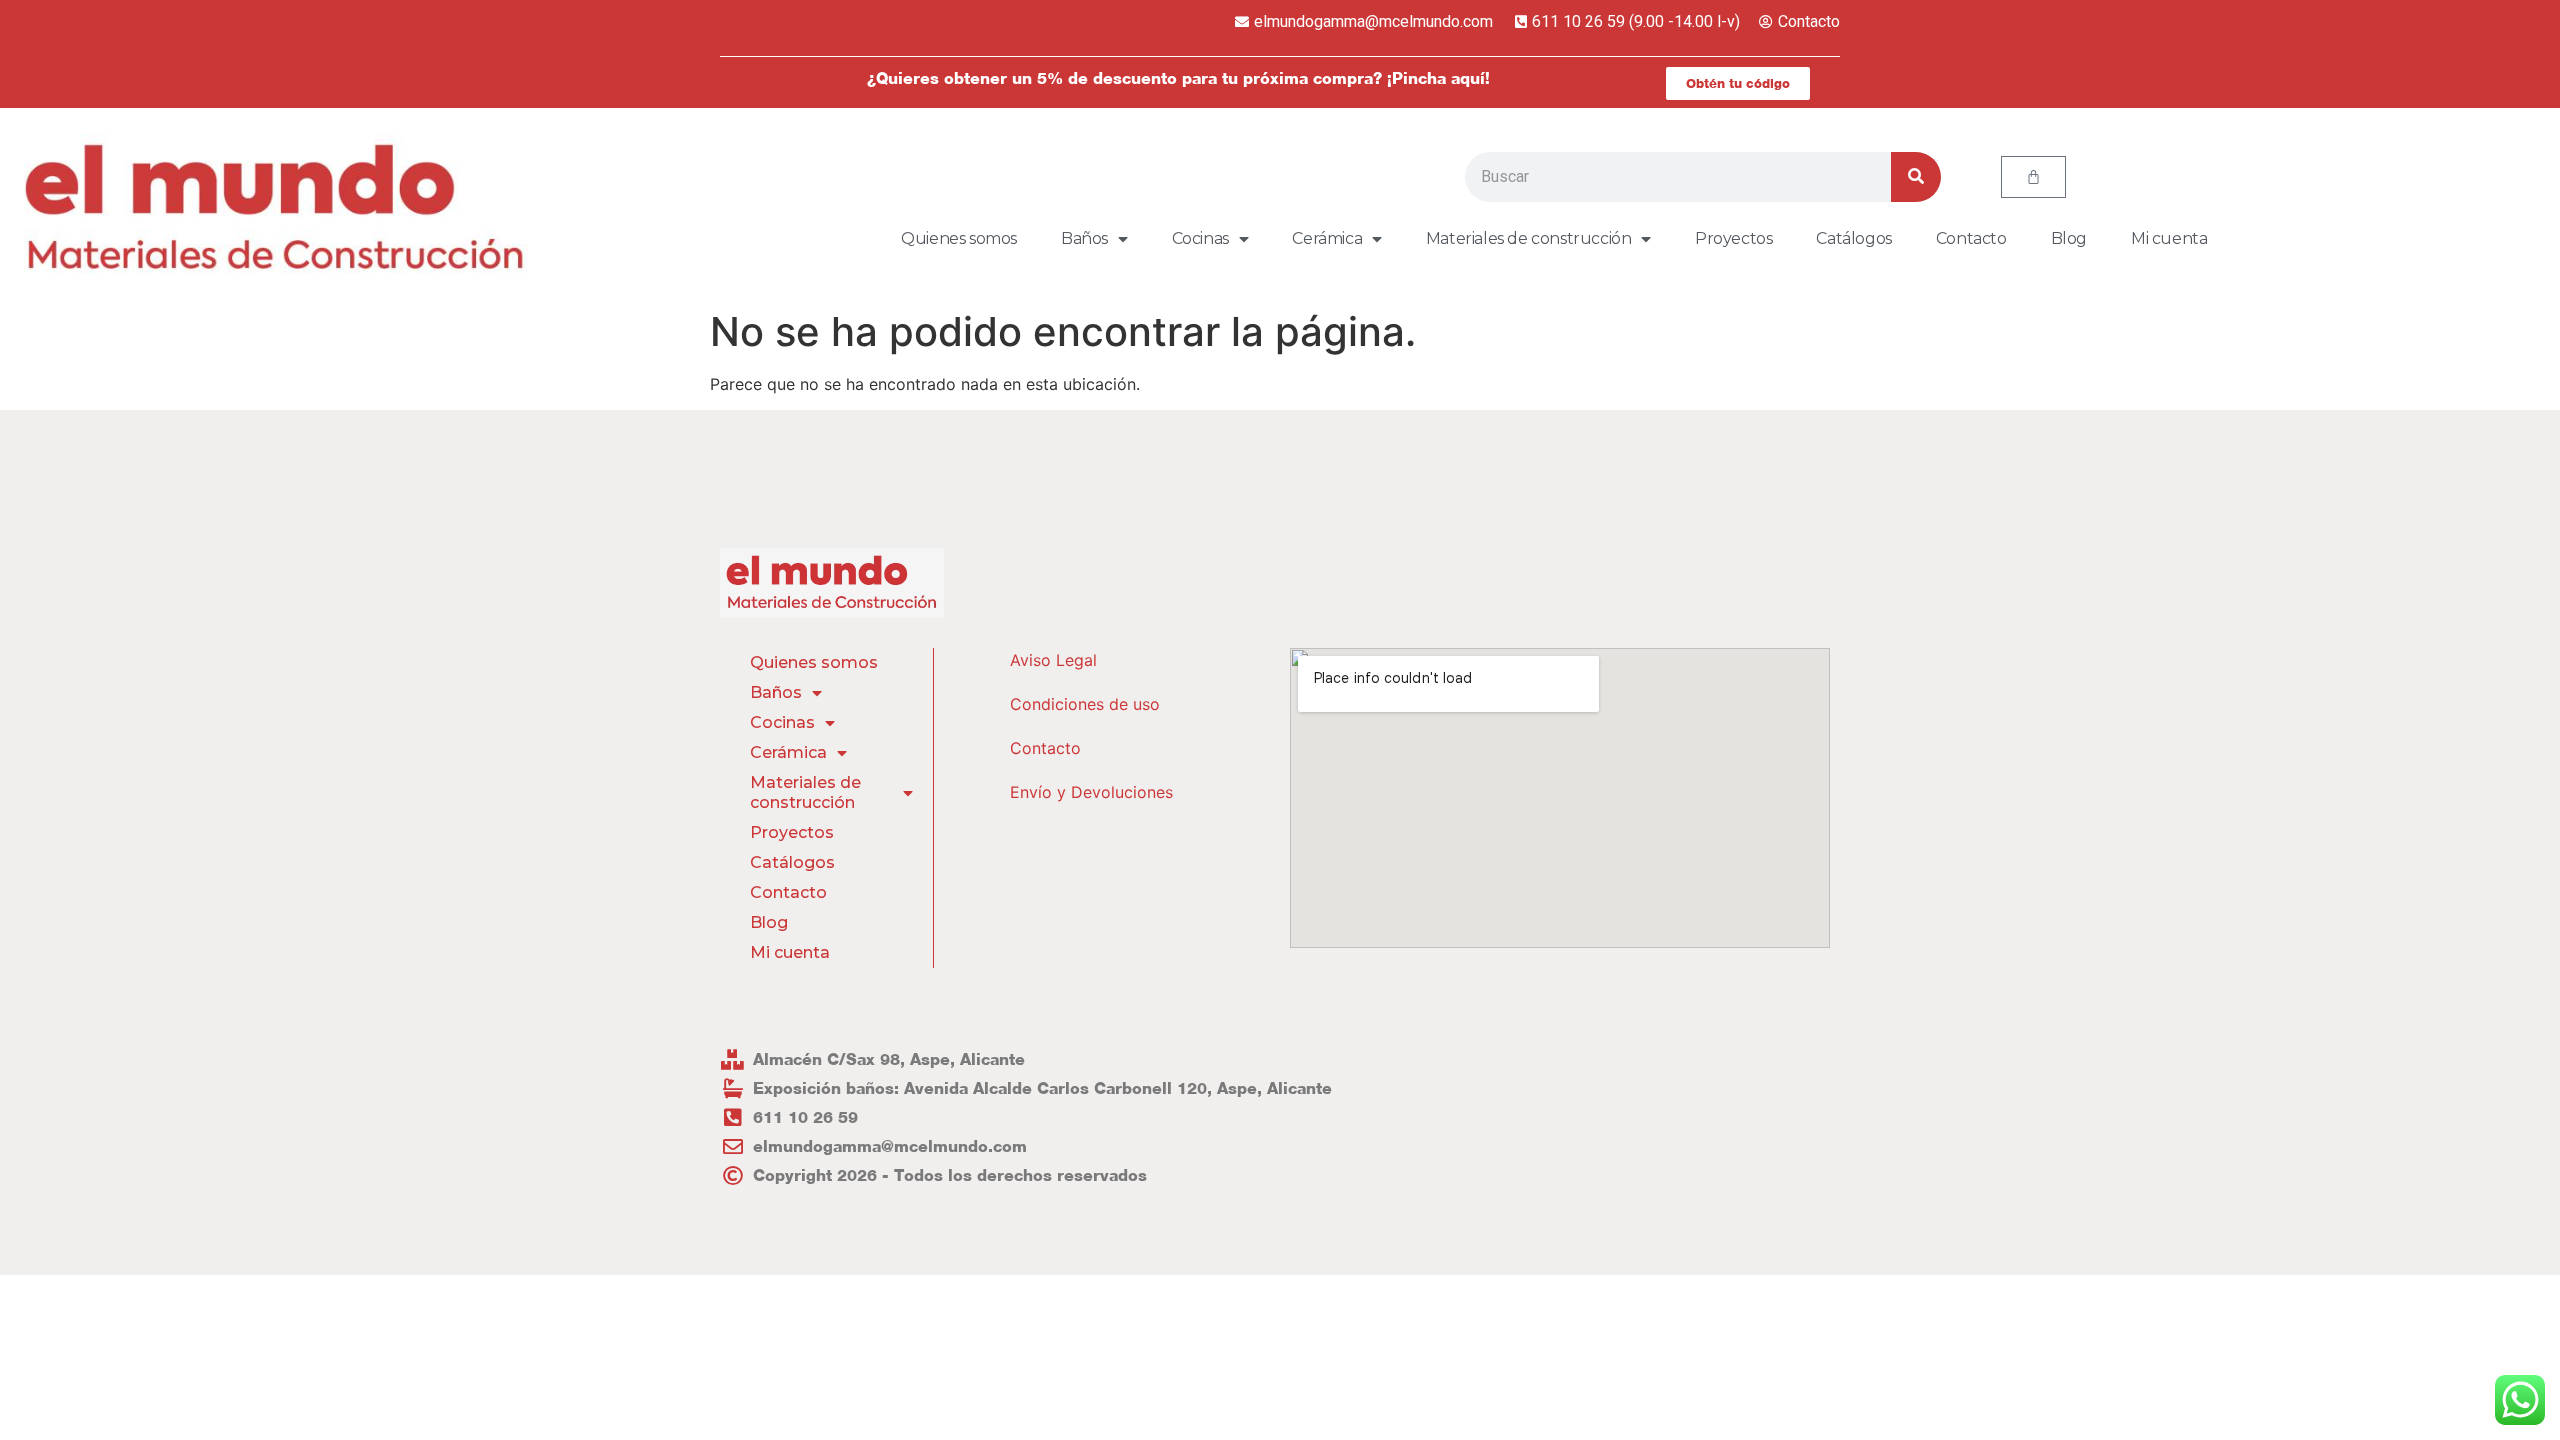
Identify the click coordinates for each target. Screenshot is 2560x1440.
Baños (1084, 238)
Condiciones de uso (1085, 704)
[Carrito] (2033, 177)
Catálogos (1853, 238)
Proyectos (1733, 238)
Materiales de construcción (1529, 238)
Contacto (1971, 238)
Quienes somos (959, 238)
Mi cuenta (2169, 238)
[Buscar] (1916, 177)
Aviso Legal (1053, 660)
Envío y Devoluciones (1091, 792)
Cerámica (1327, 238)
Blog (2069, 238)
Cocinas (1200, 238)
